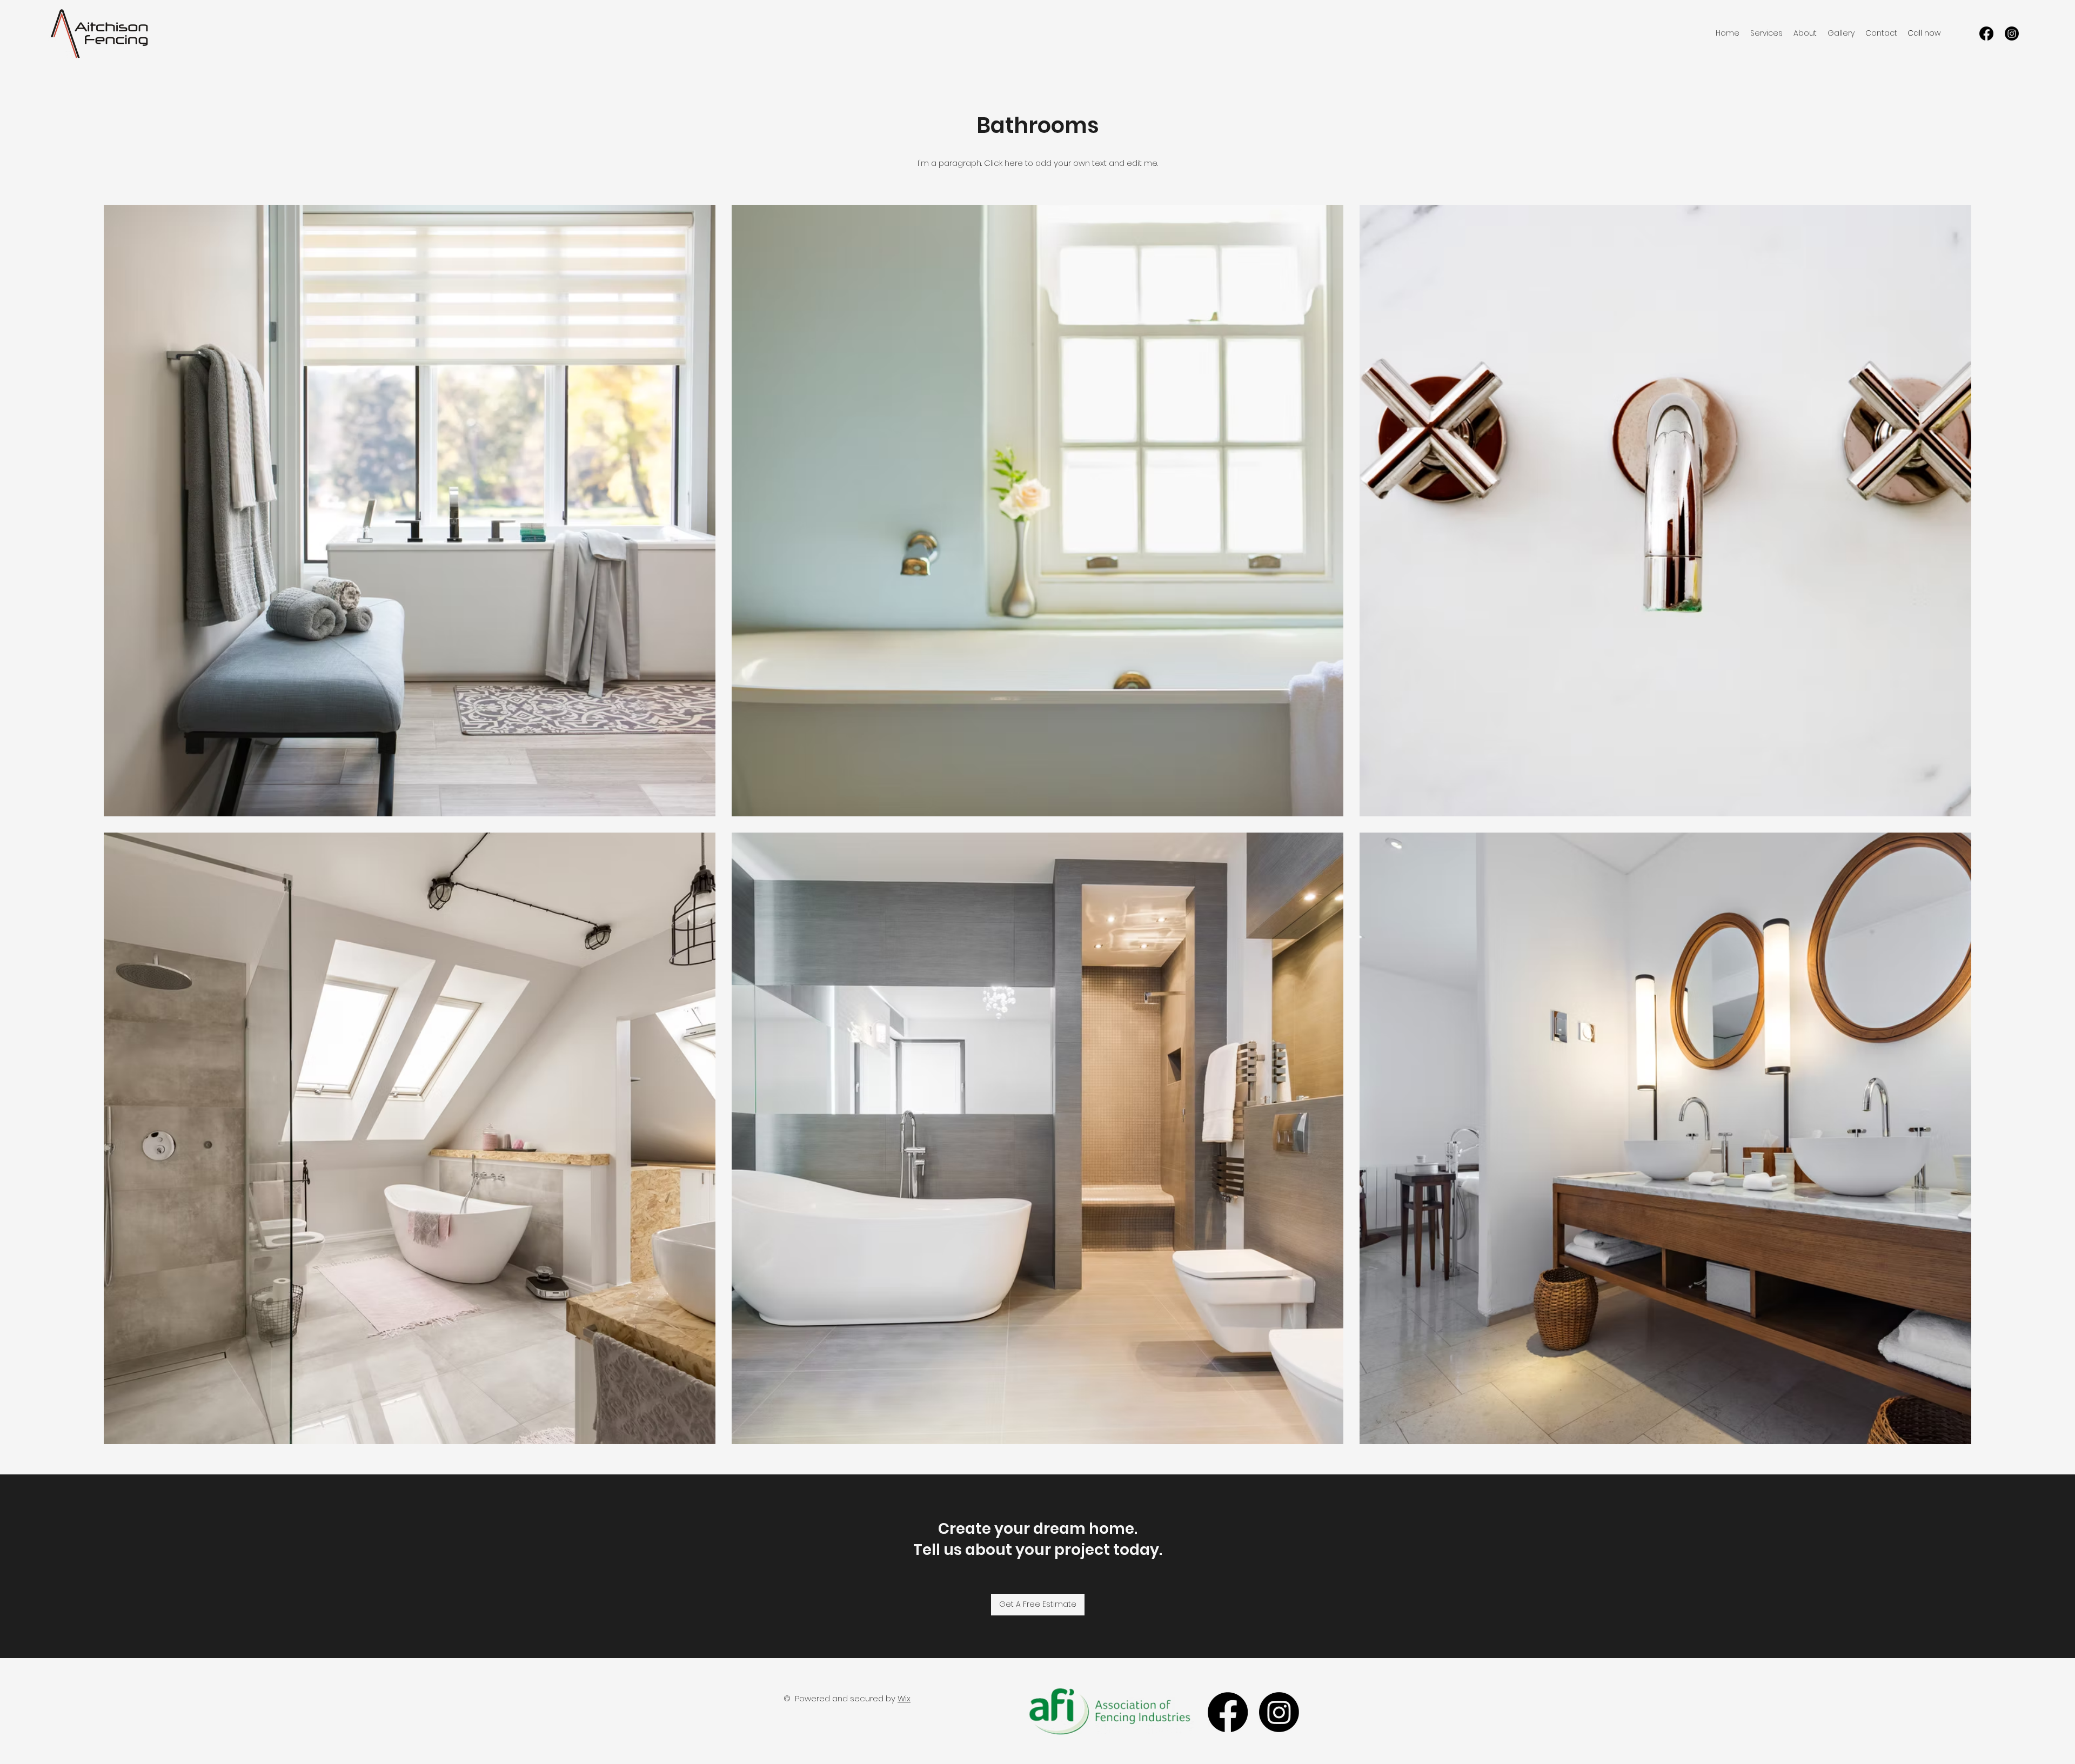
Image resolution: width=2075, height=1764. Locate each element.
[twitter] (2012, 33)
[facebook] (1986, 33)
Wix (904, 1698)
